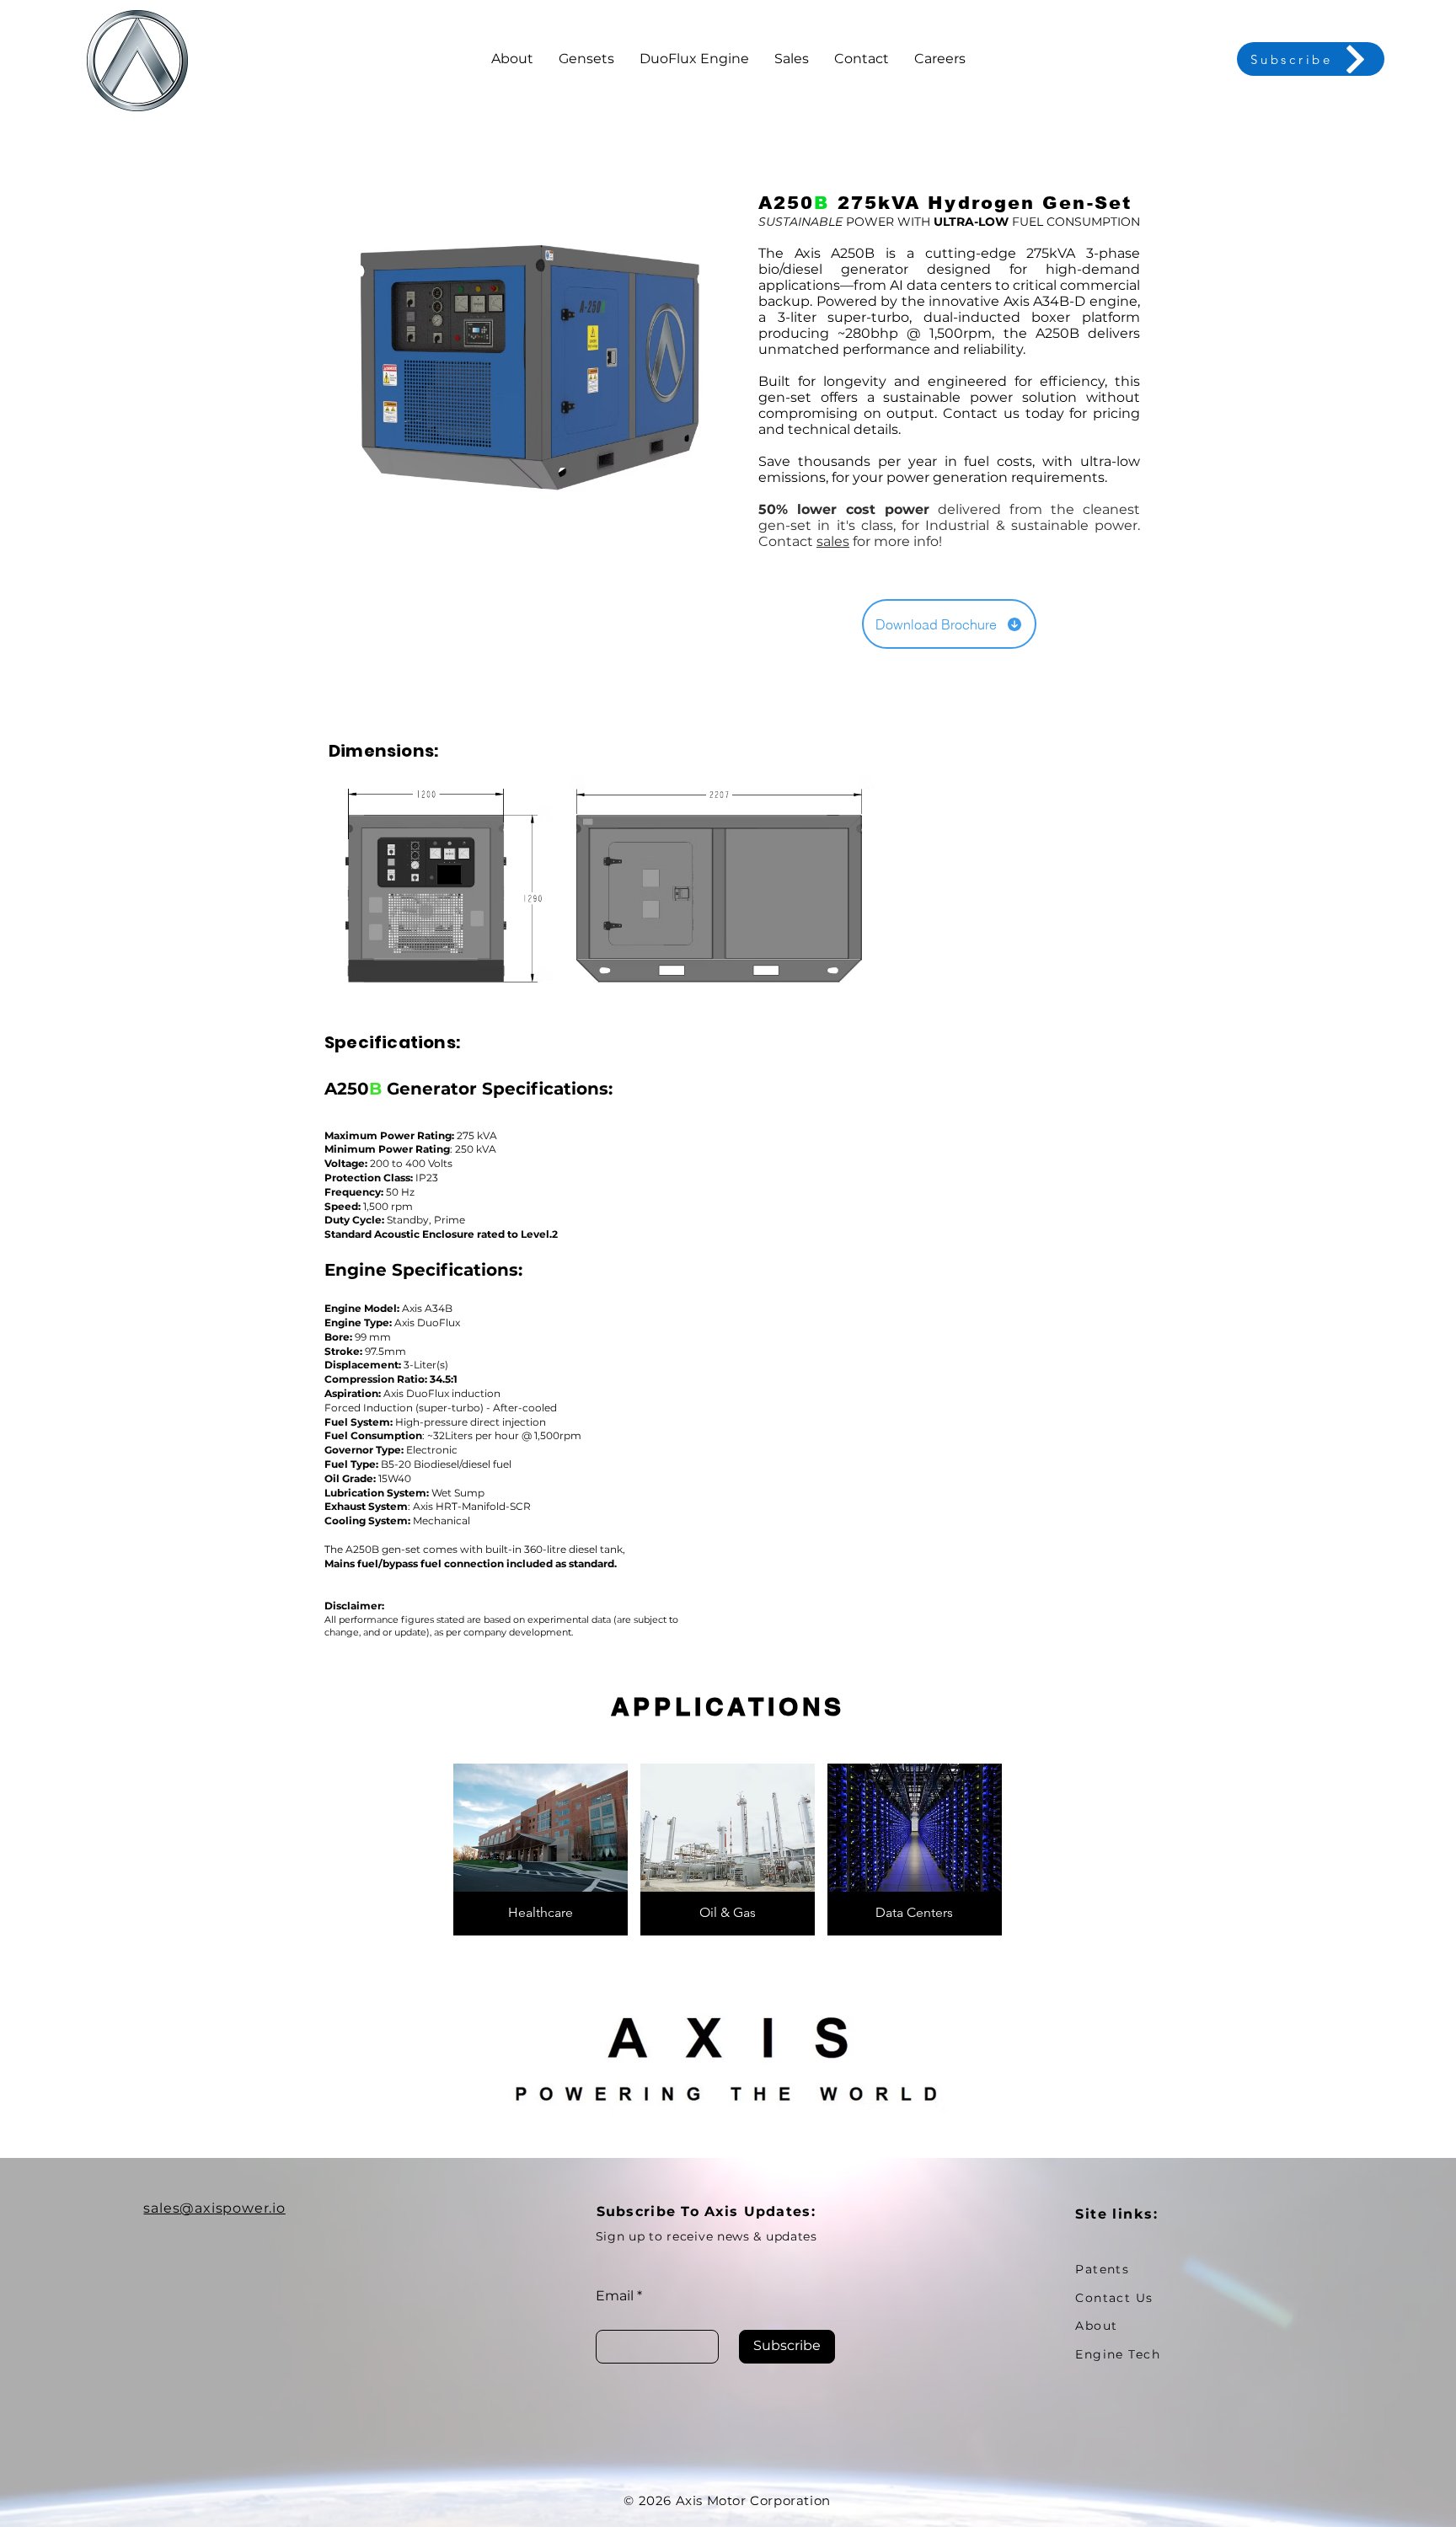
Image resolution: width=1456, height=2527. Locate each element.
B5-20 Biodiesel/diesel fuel (445, 1464)
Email (615, 2296)
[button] (586, 59)
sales (833, 541)
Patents (1102, 2269)
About (1096, 2326)
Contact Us (1114, 2298)
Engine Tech (1118, 2354)
